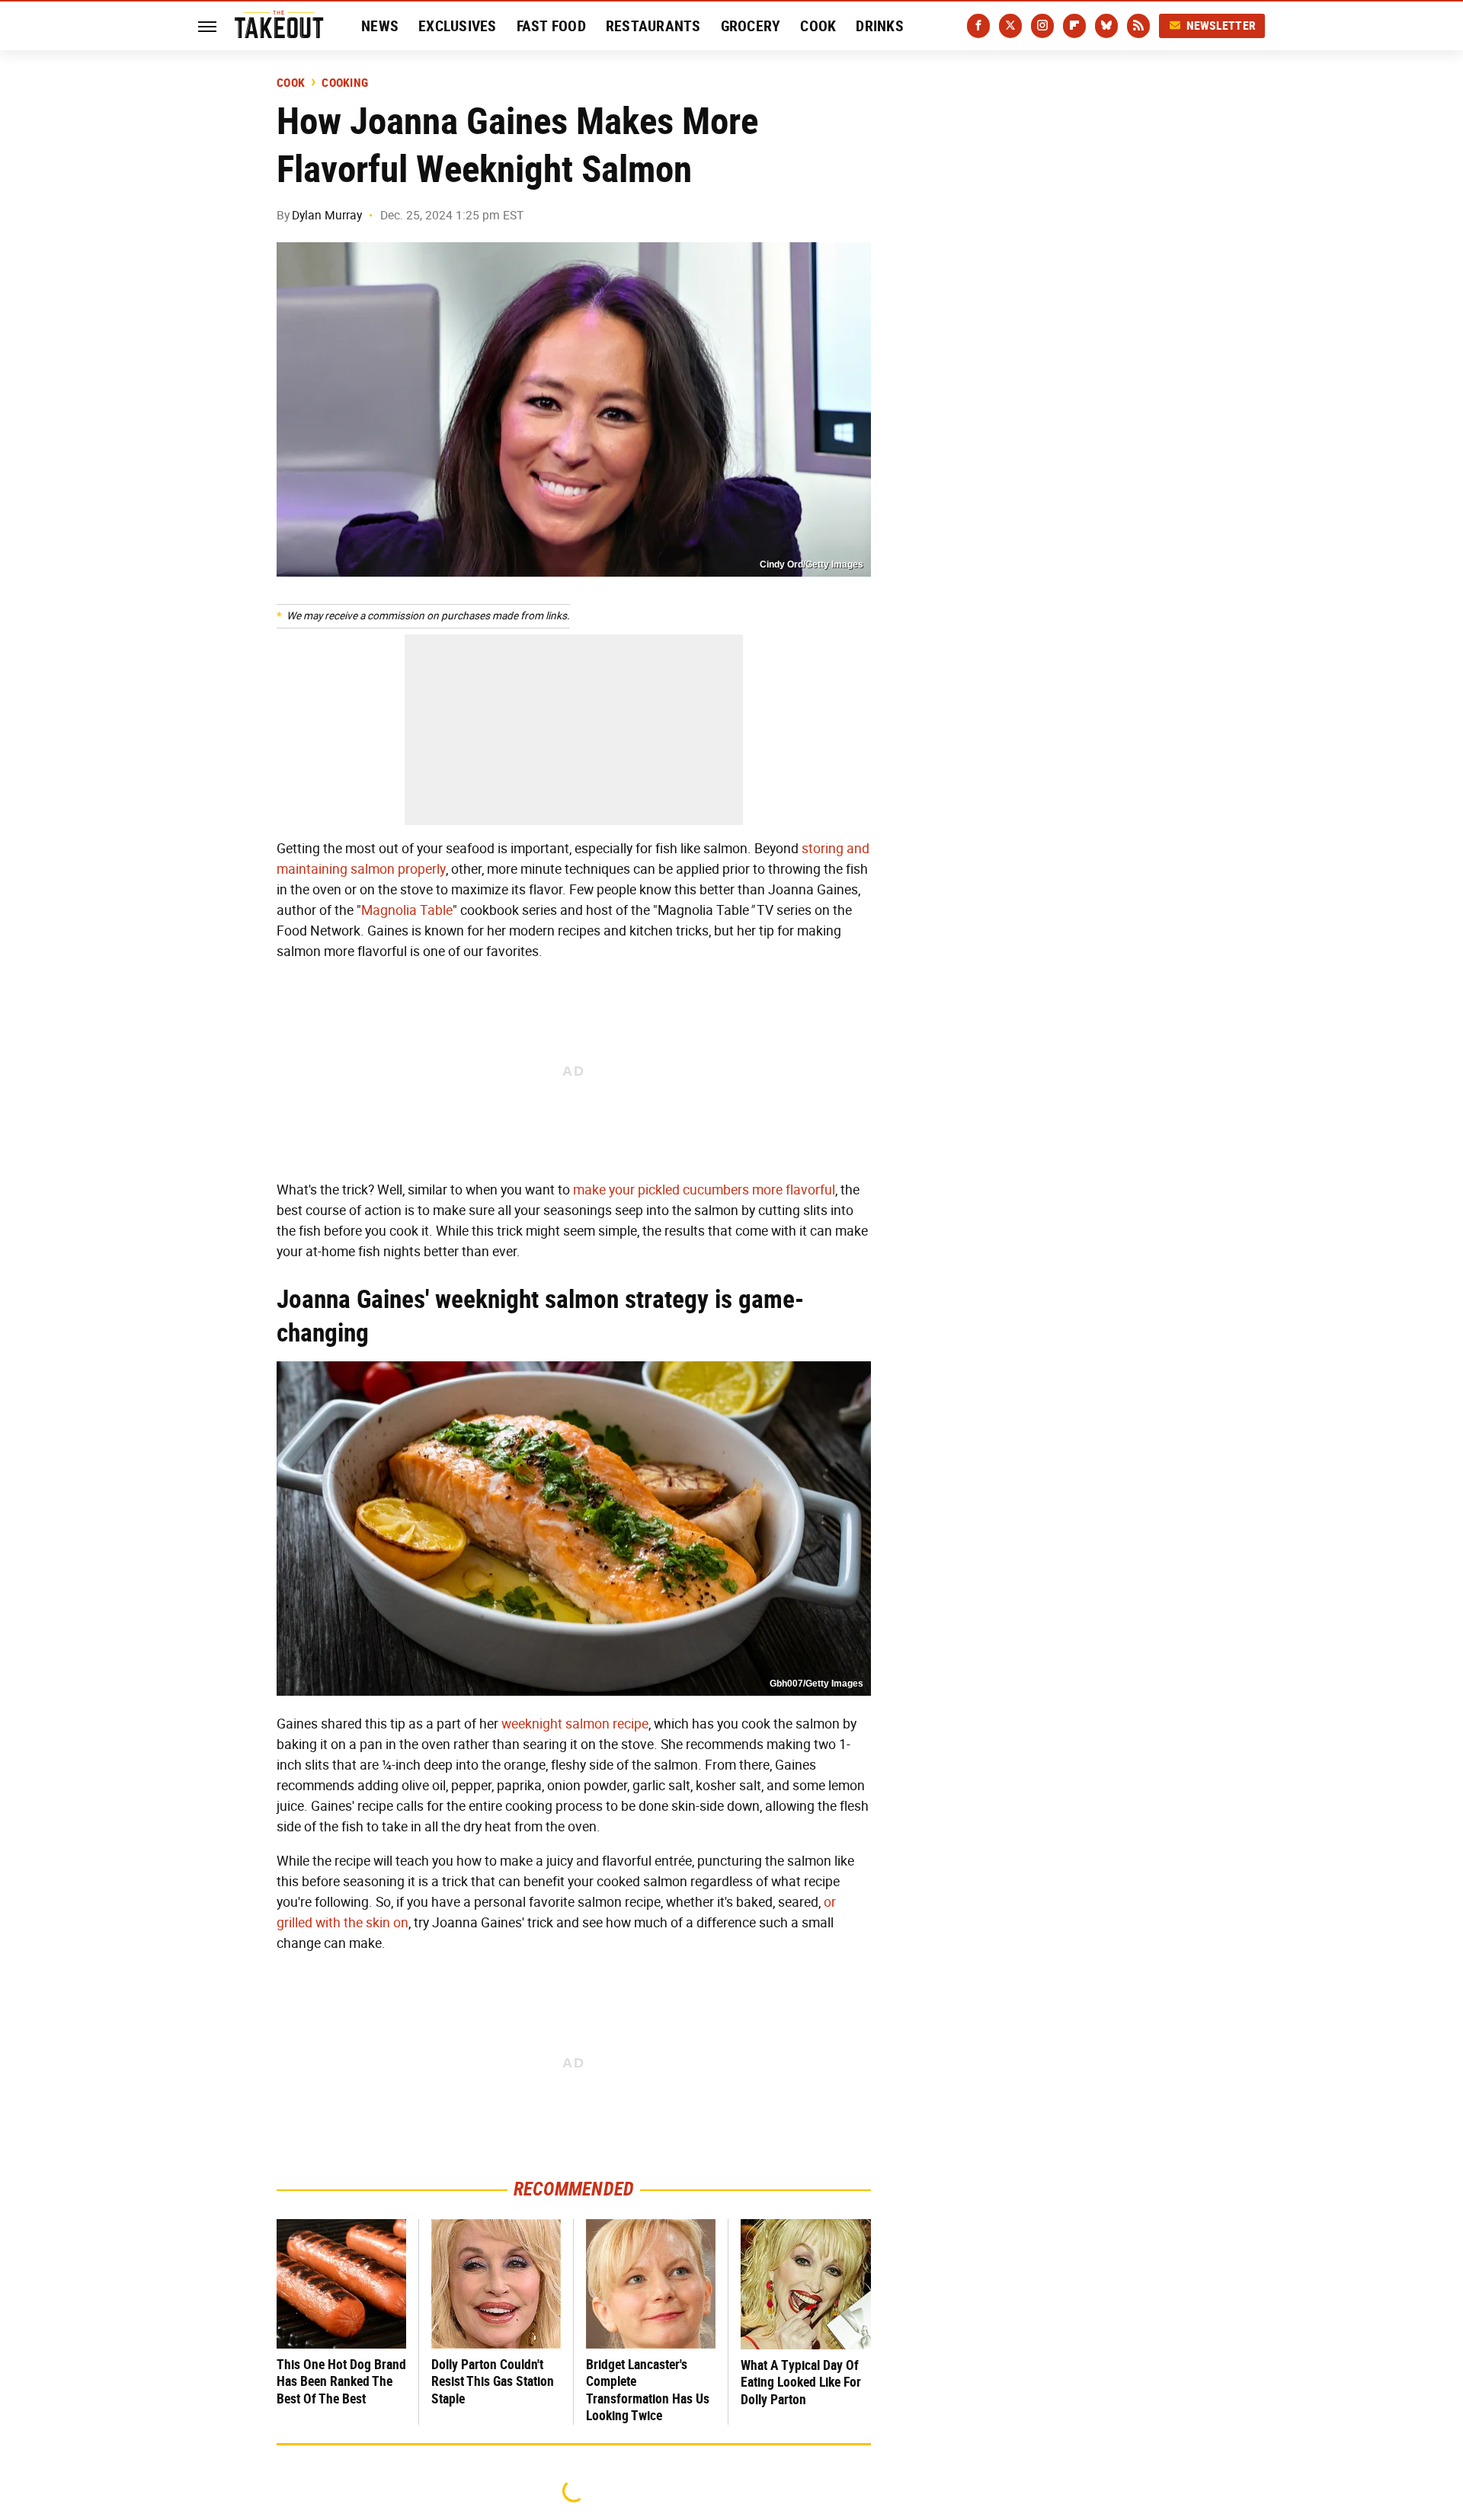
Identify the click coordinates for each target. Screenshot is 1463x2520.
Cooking (345, 83)
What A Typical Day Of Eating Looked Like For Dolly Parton (801, 2382)
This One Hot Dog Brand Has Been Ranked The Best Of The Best (341, 2381)
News (380, 26)
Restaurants (653, 26)
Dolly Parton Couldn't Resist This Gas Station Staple (493, 2381)
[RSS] (1138, 26)
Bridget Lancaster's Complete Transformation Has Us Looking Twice (648, 2390)
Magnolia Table (407, 910)
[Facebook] (978, 26)
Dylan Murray (327, 215)
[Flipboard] (1074, 26)
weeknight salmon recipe (575, 1724)
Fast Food (551, 26)
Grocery (751, 26)
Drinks (880, 26)
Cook (818, 26)
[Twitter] (1010, 26)
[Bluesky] (1106, 26)
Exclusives (458, 26)
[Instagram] (1042, 26)
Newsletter (1221, 26)
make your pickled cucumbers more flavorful (704, 1190)
